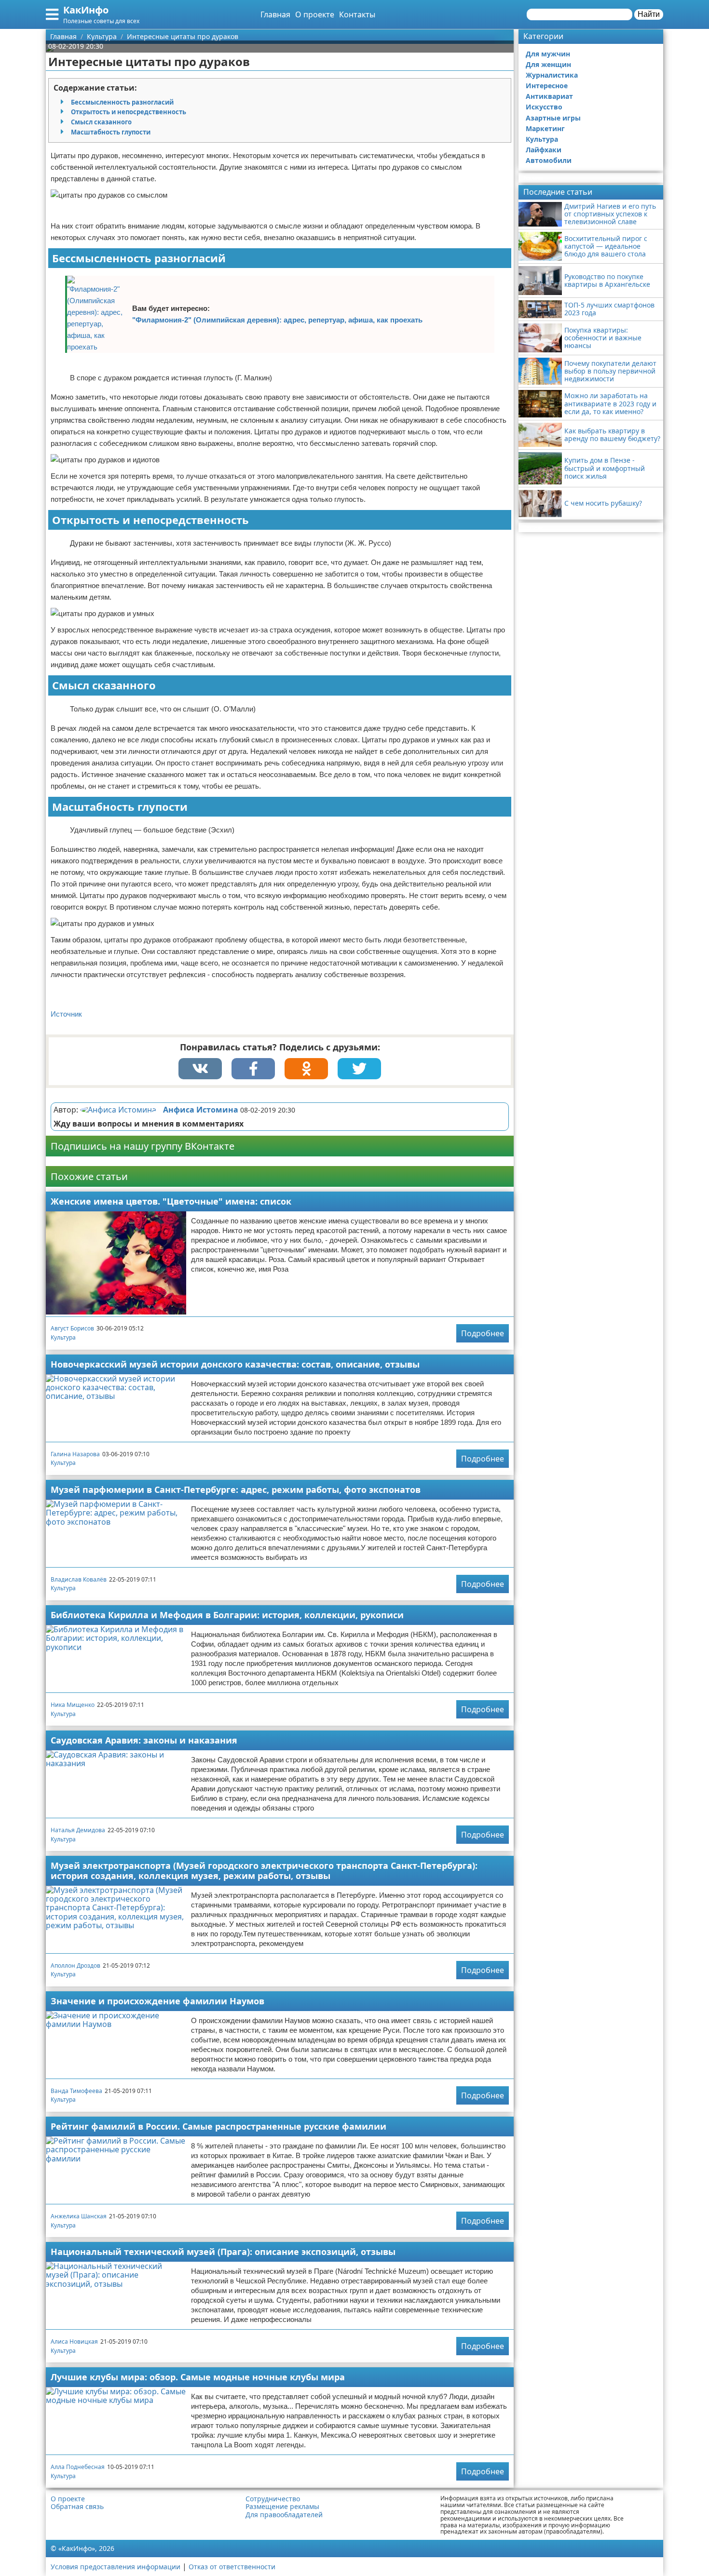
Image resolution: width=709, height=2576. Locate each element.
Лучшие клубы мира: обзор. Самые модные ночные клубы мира (198, 2377)
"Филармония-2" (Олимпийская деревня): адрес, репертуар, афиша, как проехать (277, 320)
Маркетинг (545, 128)
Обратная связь (77, 2507)
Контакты (357, 14)
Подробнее (483, 1333)
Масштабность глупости (111, 132)
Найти (649, 14)
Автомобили (549, 160)
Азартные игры (553, 118)
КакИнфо (86, 10)
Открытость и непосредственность (129, 112)
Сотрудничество (273, 2499)
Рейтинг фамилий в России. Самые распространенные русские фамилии (218, 2126)
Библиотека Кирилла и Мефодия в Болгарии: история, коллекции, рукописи (227, 1615)
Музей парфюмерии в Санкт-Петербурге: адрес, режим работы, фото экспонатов (236, 1489)
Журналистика (552, 75)
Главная (275, 14)
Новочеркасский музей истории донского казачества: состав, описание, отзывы (235, 1364)
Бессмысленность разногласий (122, 102)
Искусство (544, 107)
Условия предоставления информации (116, 2567)
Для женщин (548, 64)
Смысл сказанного (101, 122)
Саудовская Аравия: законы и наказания (144, 1740)
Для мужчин (548, 54)
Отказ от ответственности (232, 2567)
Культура (63, 1337)
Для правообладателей (284, 2515)
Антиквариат (549, 96)
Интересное (547, 86)
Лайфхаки (544, 150)
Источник (66, 1014)
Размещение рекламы (282, 2507)
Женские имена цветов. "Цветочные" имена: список (171, 1201)
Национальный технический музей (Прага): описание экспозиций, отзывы (223, 2252)
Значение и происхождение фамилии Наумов (157, 2001)
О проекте (315, 14)
